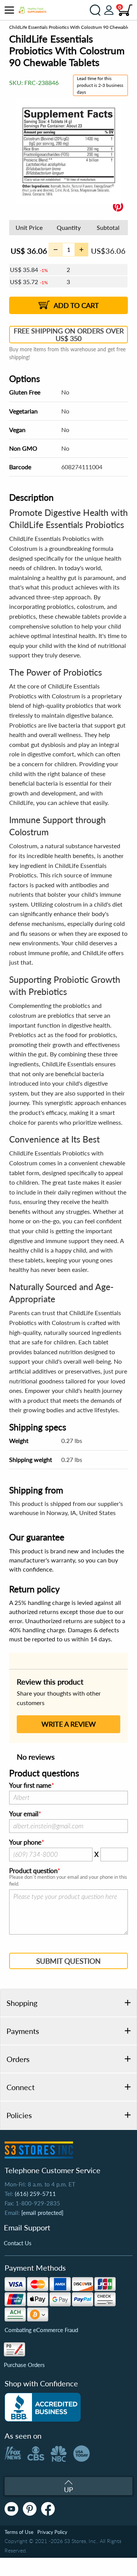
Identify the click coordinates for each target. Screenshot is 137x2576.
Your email (24, 1814)
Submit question (68, 1961)
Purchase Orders (24, 2365)
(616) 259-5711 (35, 2194)
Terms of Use (19, 2532)
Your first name (30, 1785)
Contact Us (18, 2243)
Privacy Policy (52, 2532)
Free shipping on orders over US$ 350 (69, 335)
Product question (33, 1871)
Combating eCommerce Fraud (41, 2330)
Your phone (25, 1842)
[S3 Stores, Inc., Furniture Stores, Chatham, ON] (43, 2407)
